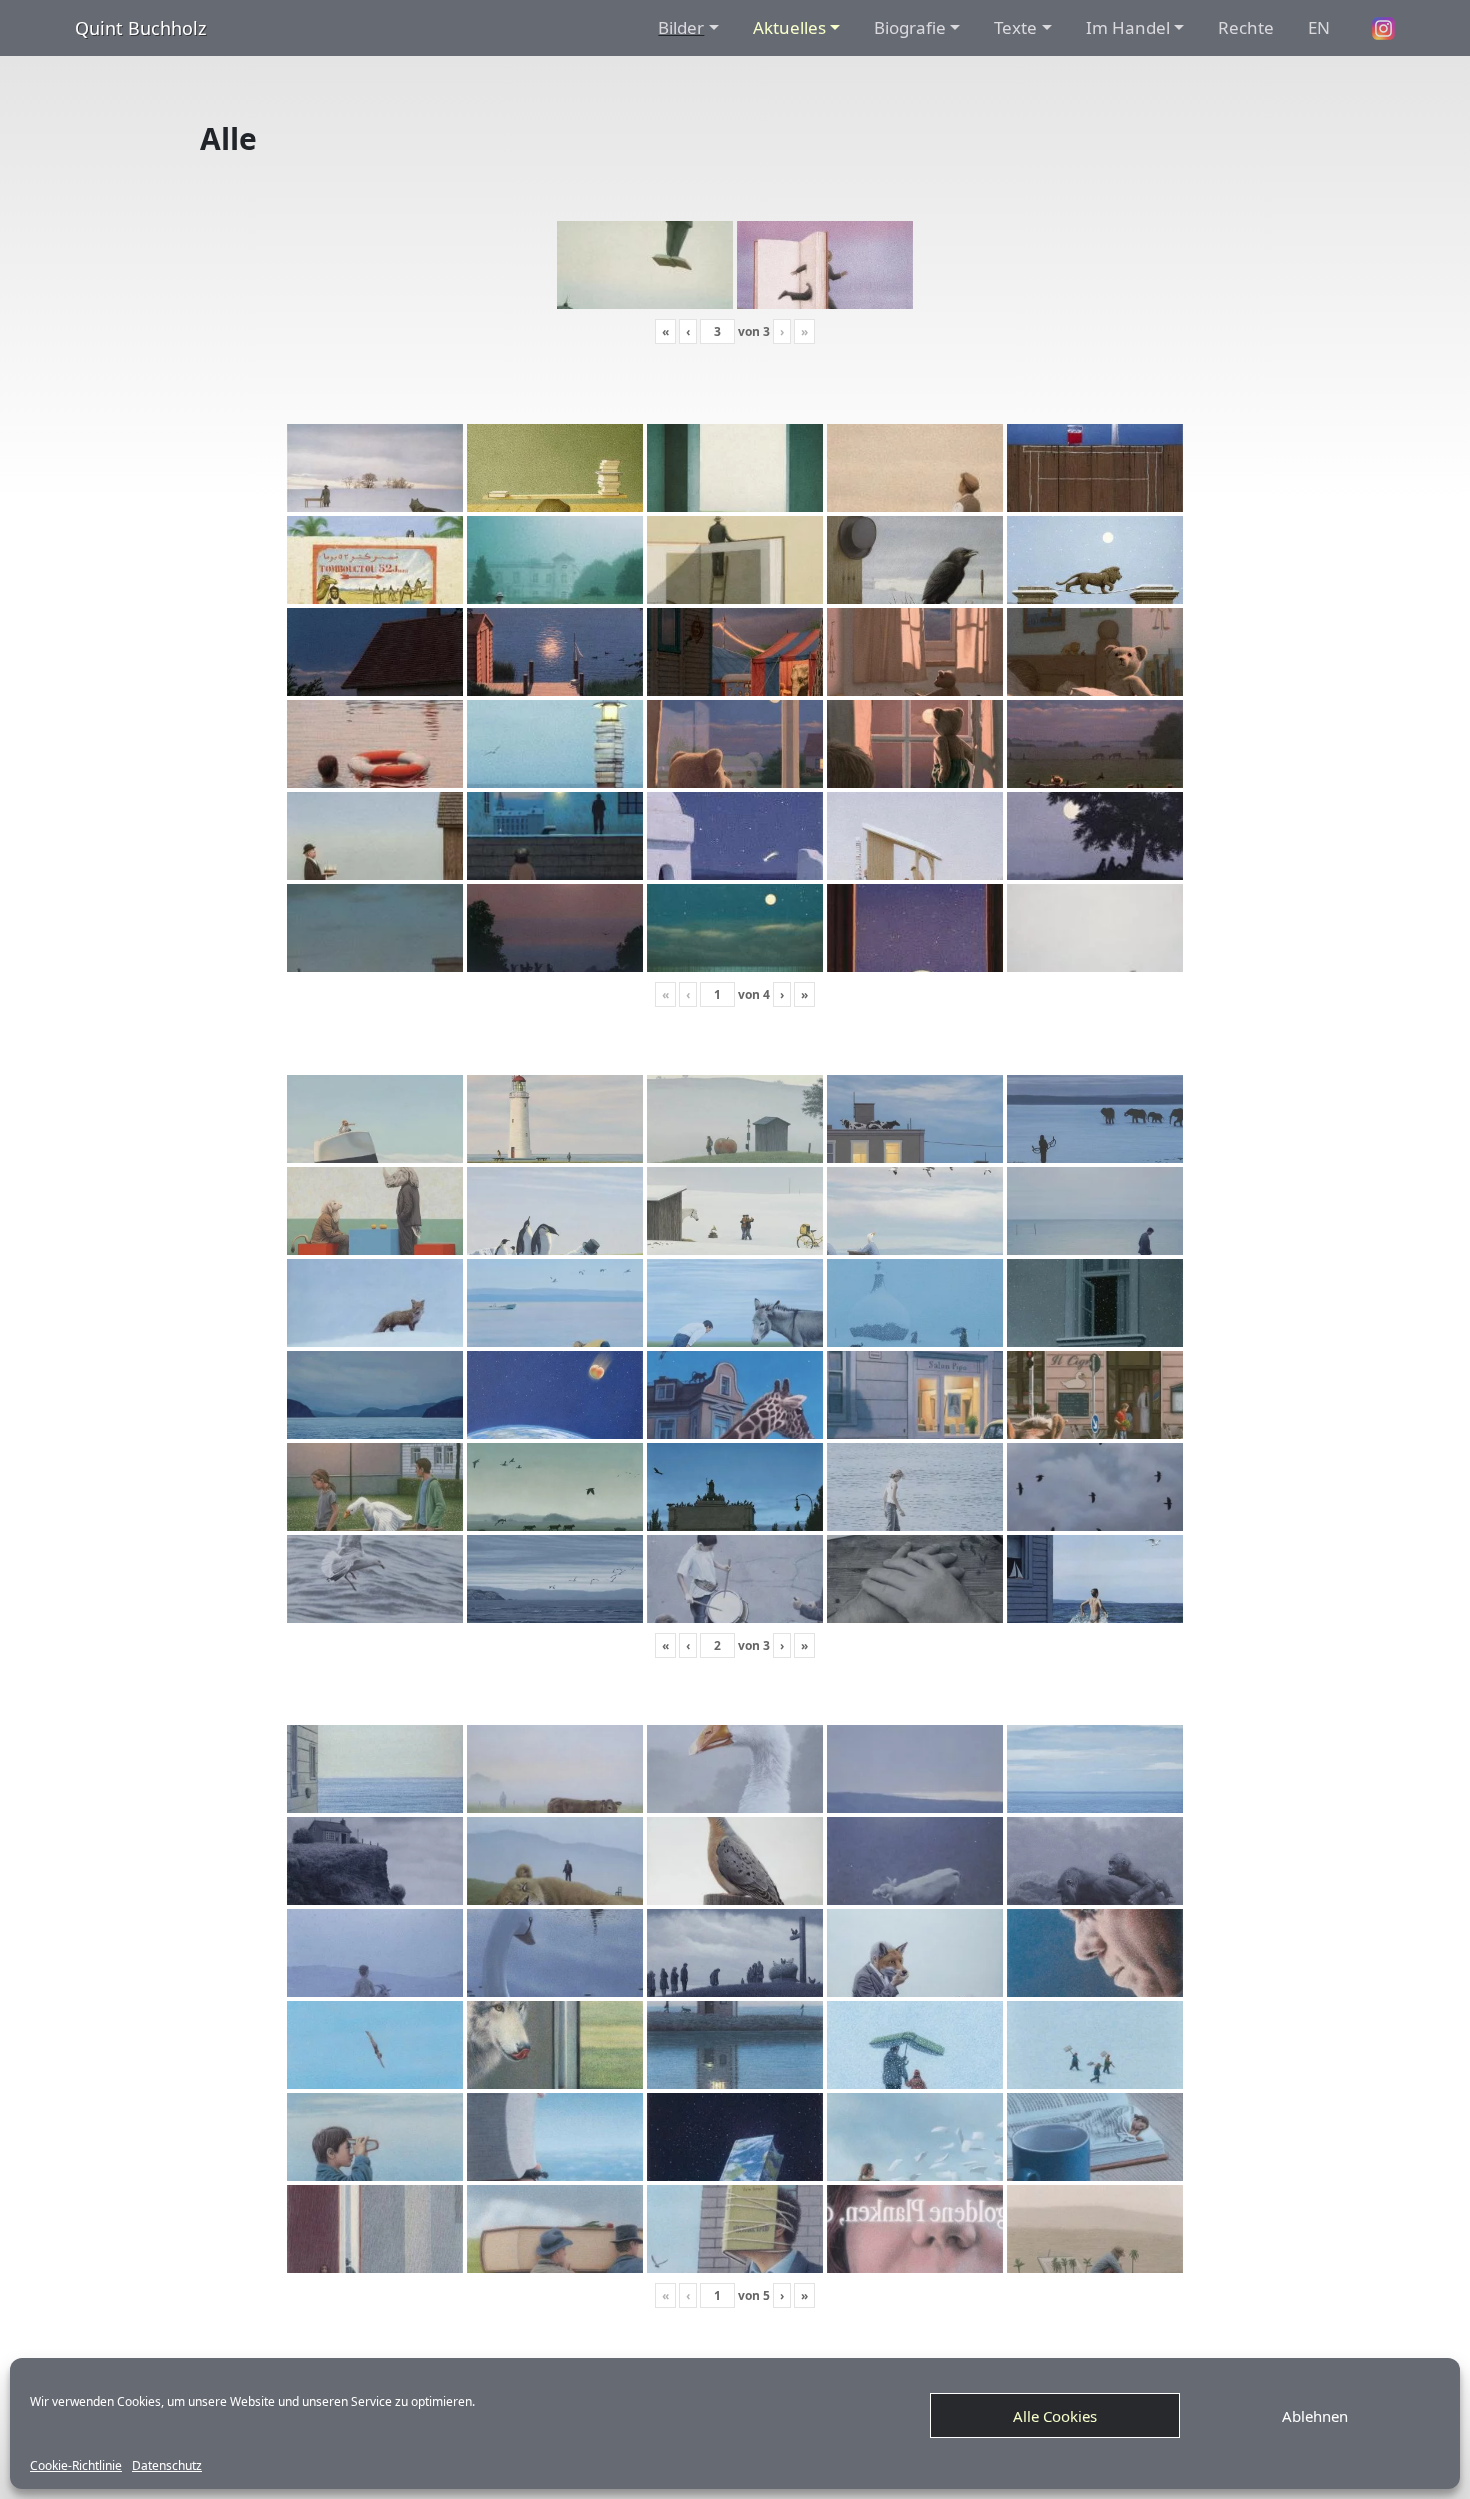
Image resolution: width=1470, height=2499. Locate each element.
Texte (1015, 27)
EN (1319, 27)
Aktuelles (789, 27)
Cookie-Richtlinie (76, 2466)
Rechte (1246, 27)
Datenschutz (167, 2466)
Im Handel (1128, 27)
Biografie (910, 27)
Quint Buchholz (140, 28)
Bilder (681, 27)
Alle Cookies (1055, 2416)
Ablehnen (1315, 2416)
